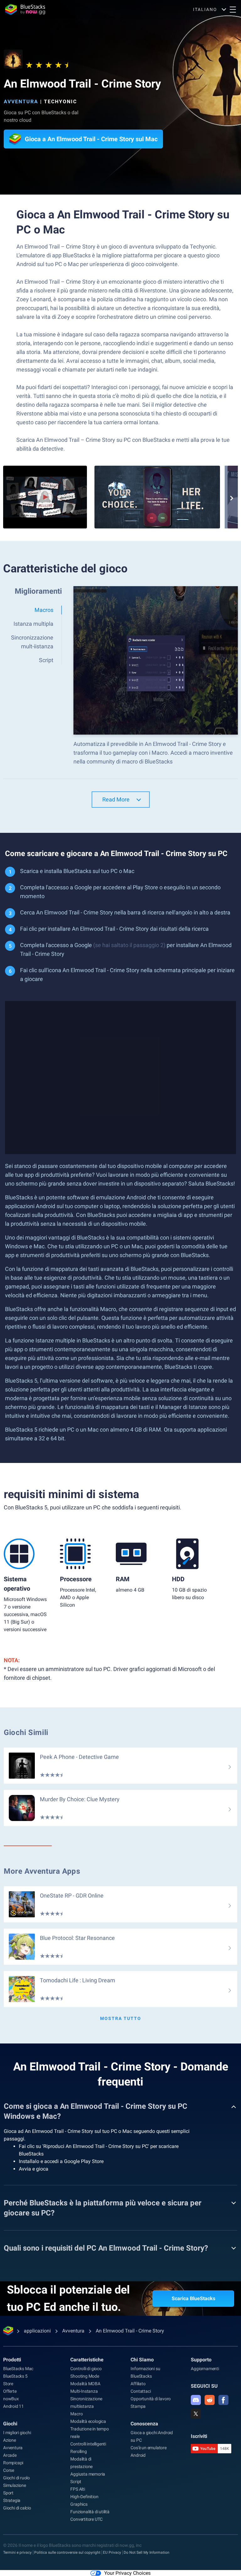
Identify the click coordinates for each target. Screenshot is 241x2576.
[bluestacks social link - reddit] (210, 2400)
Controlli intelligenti (88, 2444)
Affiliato (138, 2384)
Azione (10, 2440)
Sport (8, 2493)
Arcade (10, 2455)
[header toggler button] (233, 9)
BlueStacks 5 (15, 2376)
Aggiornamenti (205, 2369)
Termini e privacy (17, 2552)
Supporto (201, 2360)
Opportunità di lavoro (151, 2399)
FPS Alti (78, 2489)
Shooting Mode (85, 2376)
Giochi (10, 2424)
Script (76, 2482)
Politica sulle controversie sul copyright (67, 2552)
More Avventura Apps (42, 1871)
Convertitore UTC (86, 2519)
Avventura (21, 102)
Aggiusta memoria (88, 2474)
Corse (9, 2470)
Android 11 (13, 2406)
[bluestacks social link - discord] (196, 2400)
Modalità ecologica (88, 2421)
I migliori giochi (17, 2433)
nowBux (11, 2399)
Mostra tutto (121, 2018)
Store (8, 2384)
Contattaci (141, 2391)
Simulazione (15, 2485)
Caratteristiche (87, 2360)
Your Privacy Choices (127, 2573)
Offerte (10, 2391)
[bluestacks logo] (25, 9)
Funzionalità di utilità (90, 2512)
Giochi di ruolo (16, 2478)
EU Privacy (112, 2552)
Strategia (12, 2500)
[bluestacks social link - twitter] (196, 2414)
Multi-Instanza (84, 2391)
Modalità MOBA (85, 2384)
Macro (76, 2414)
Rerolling (78, 2451)
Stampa (138, 2406)
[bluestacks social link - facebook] (223, 2400)
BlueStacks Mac (18, 2369)
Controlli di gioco (86, 2369)
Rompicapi (13, 2463)
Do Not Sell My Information (147, 2552)
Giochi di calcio (17, 2508)
